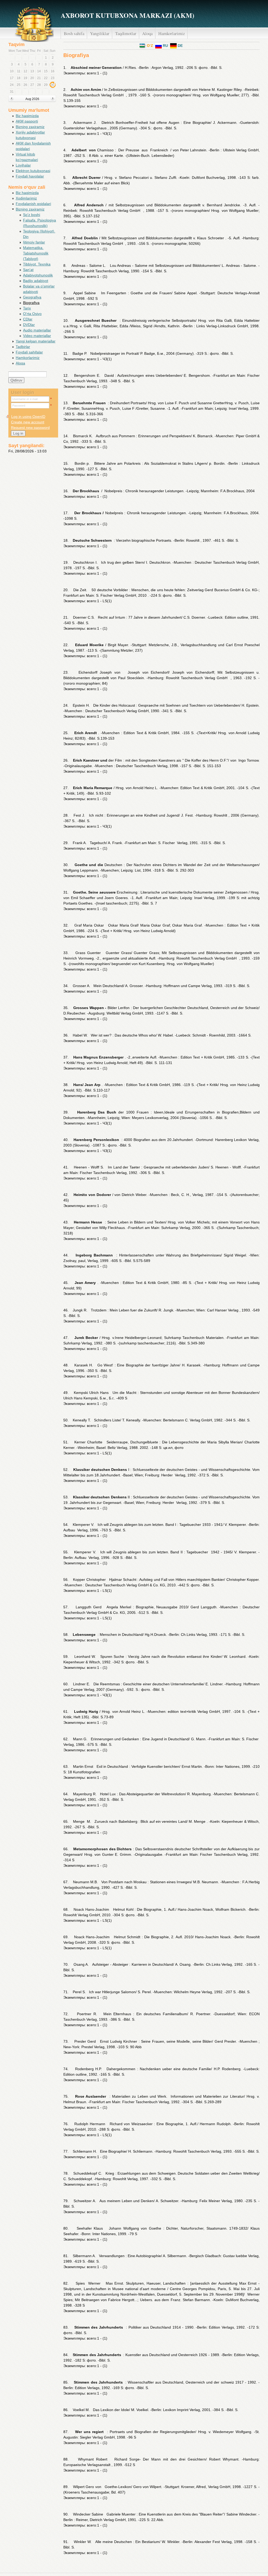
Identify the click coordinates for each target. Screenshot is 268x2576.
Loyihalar (23, 165)
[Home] (34, 23)
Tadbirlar (23, 347)
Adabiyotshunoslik (38, 275)
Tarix (27, 308)
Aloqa (147, 33)
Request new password (30, 428)
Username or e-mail (25, 399)
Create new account (28, 422)
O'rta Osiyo (32, 314)
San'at (28, 270)
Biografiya (31, 303)
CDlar (28, 319)
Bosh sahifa (74, 33)
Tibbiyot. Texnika (37, 264)
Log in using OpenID (28, 417)
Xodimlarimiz (26, 198)
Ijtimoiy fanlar (34, 242)
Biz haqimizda (27, 116)
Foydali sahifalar (29, 352)
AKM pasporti (27, 121)
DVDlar (29, 325)
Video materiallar (37, 336)
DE (180, 46)
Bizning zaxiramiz (30, 127)
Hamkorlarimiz (172, 33)
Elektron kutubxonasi (33, 171)
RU (165, 46)
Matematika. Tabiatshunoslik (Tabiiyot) (36, 253)
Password (19, 406)
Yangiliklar (100, 33)
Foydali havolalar (30, 176)
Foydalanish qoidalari (33, 204)
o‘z (149, 46)
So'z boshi (32, 215)
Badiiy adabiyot (36, 281)
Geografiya (32, 297)
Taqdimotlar (126, 33)
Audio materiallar (37, 330)
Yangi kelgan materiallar (36, 341)
